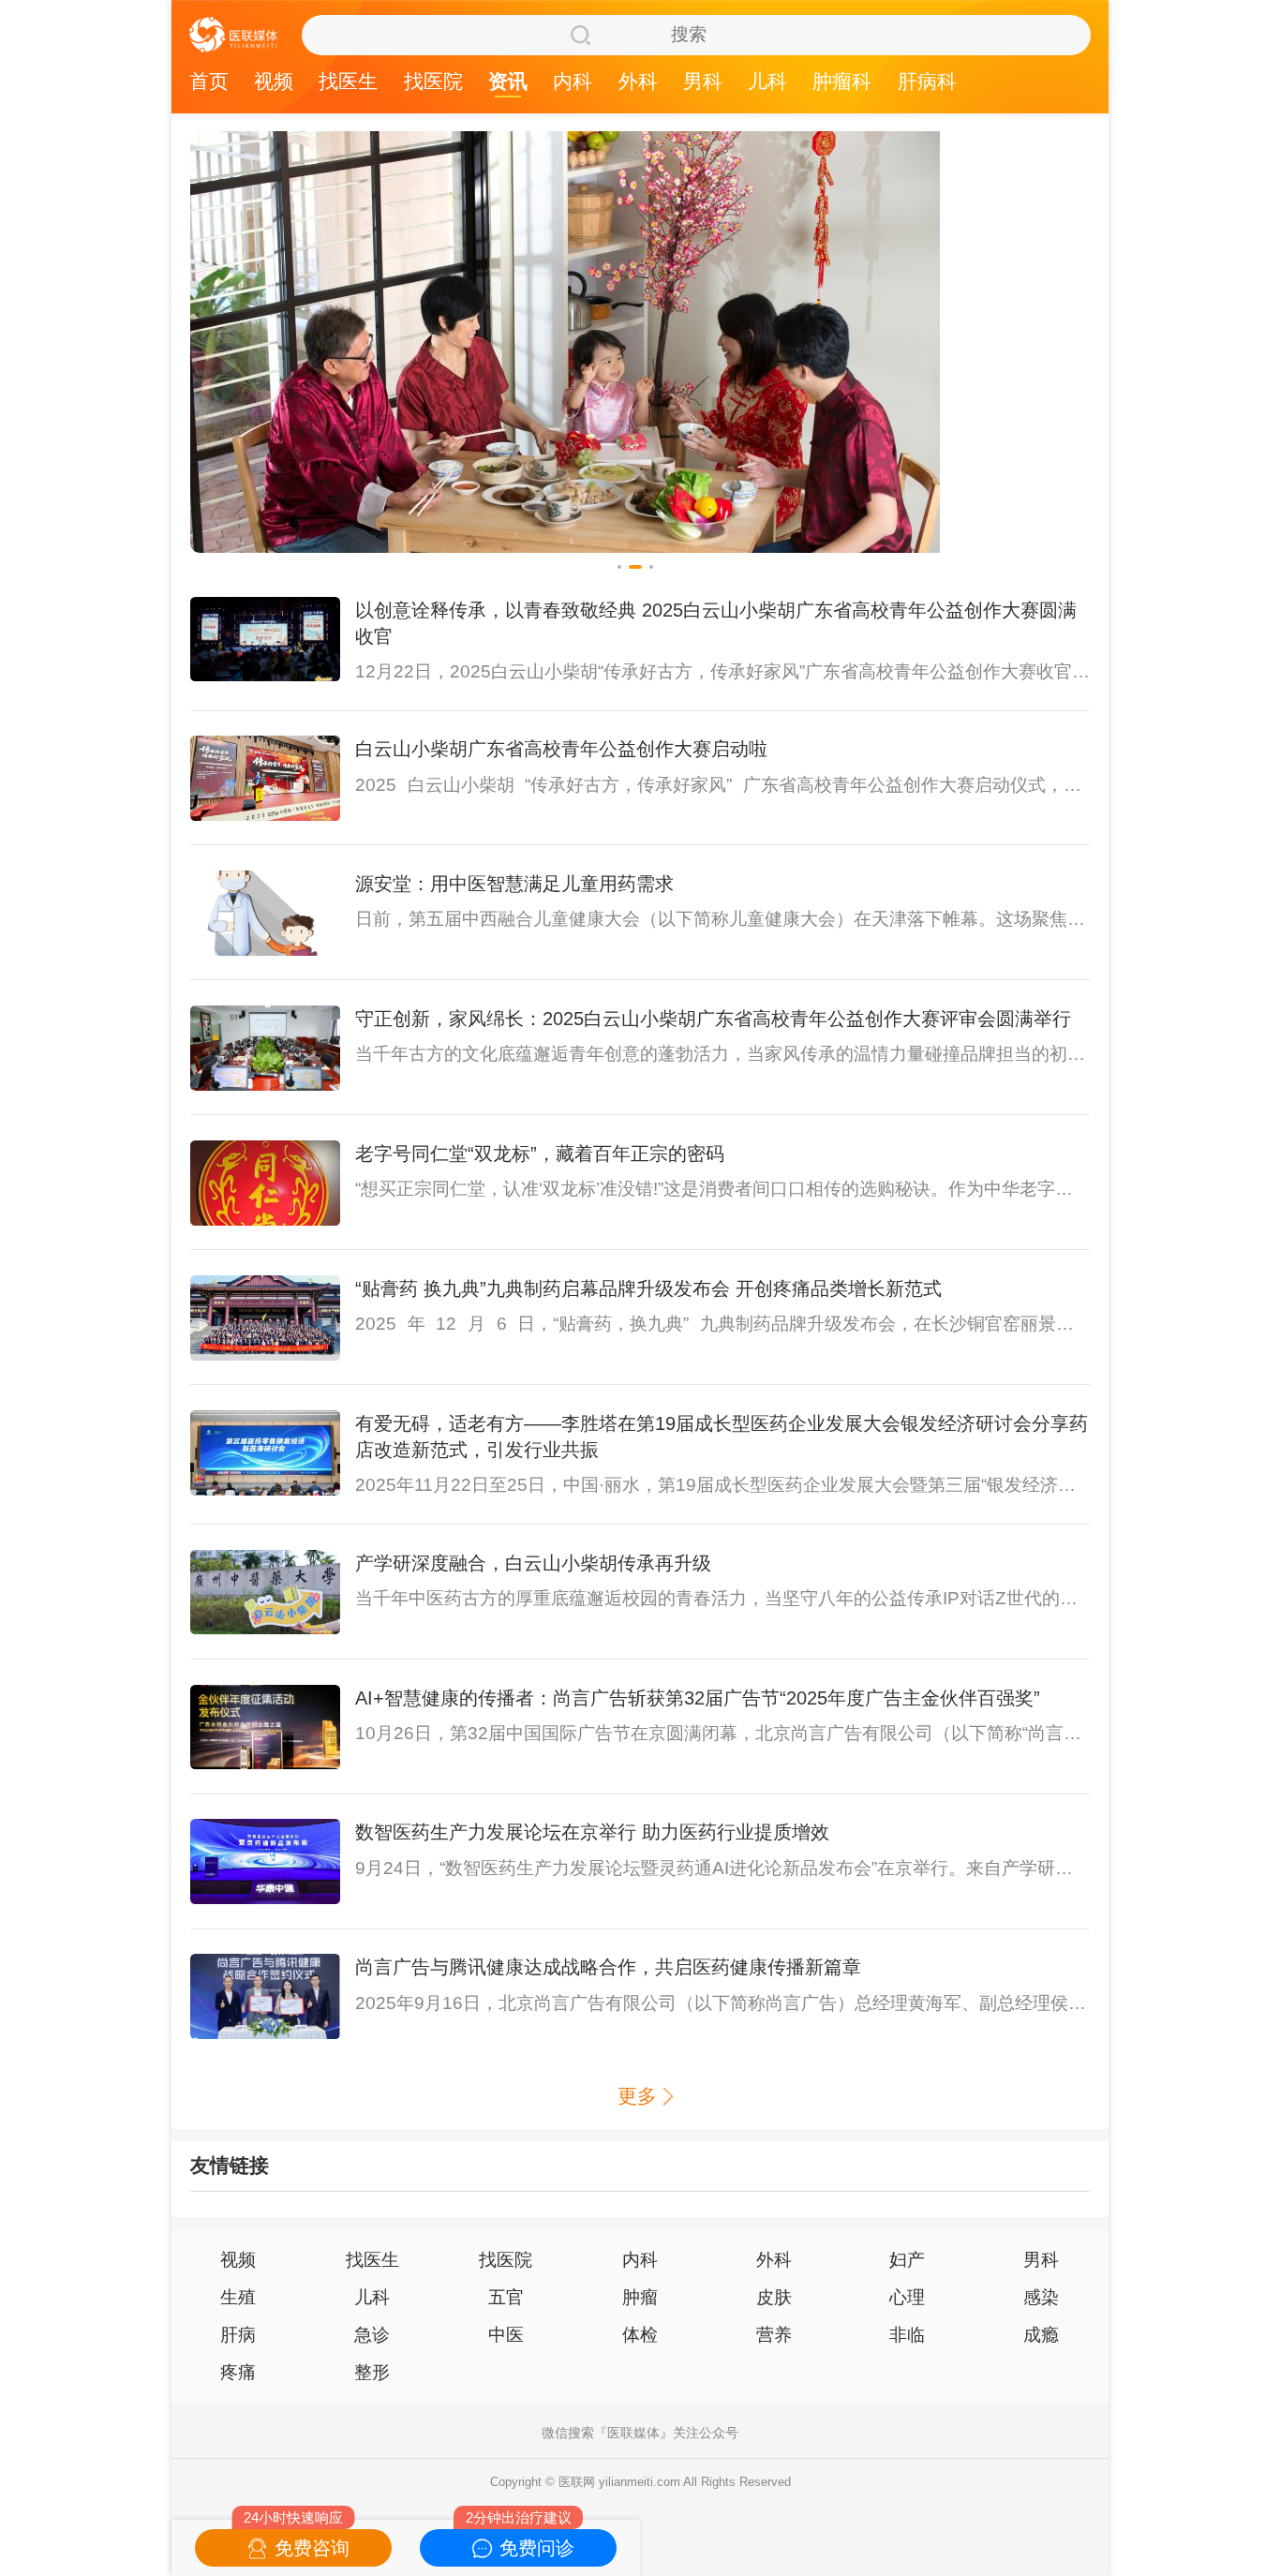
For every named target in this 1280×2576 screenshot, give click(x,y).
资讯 (508, 82)
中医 (506, 2335)
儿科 (767, 82)
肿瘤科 (842, 82)
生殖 (238, 2297)
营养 (774, 2335)
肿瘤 (640, 2297)
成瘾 (1041, 2335)
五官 (506, 2297)
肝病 (238, 2335)
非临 (907, 2335)
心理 (907, 2297)
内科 (573, 82)
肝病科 (927, 82)
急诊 (372, 2335)
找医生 (348, 82)
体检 (640, 2335)
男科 (703, 82)
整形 (372, 2372)
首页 (209, 82)
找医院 (433, 82)
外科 (638, 82)
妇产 (907, 2260)
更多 (637, 2096)
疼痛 (238, 2372)
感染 (1041, 2297)
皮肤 (774, 2297)
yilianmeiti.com (640, 2482)
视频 (274, 82)
